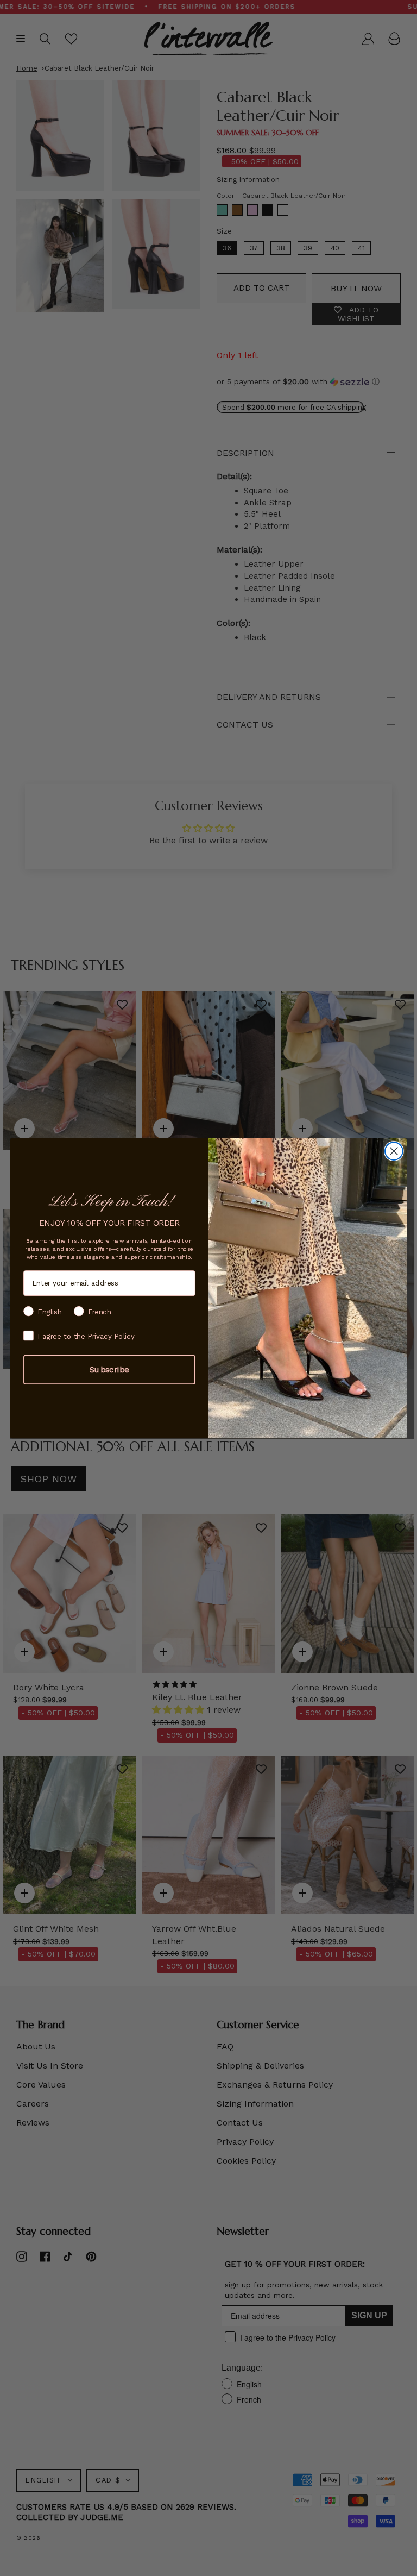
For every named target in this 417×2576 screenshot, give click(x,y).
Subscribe (109, 1369)
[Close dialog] (394, 1151)
